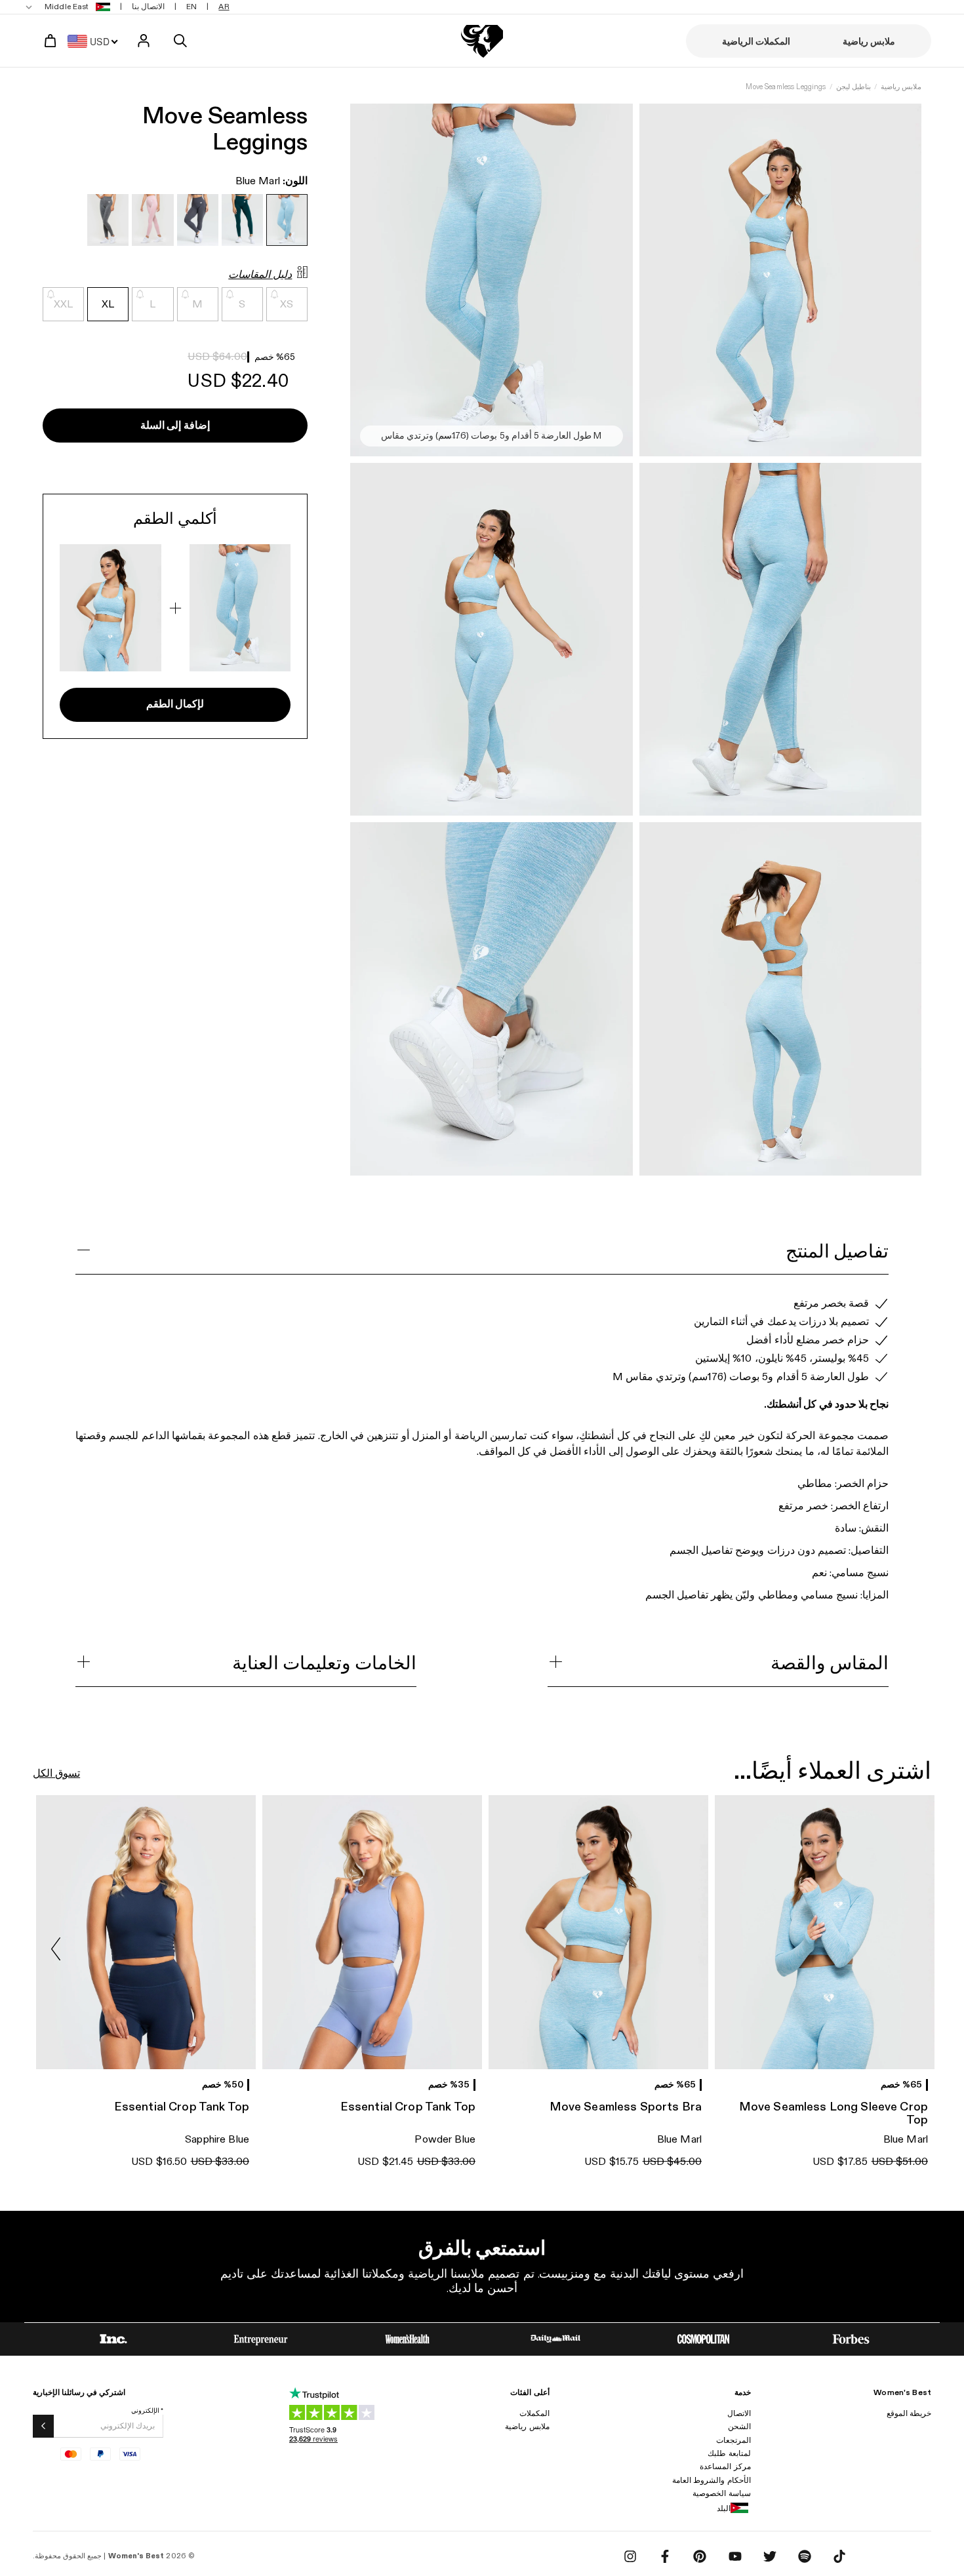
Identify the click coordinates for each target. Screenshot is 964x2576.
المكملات (534, 2413)
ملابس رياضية (901, 87)
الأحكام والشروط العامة (711, 2480)
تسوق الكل (56, 1774)
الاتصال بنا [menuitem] (148, 7)
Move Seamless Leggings (786, 87)
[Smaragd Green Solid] (242, 221)
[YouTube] (735, 2556)
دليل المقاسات (260, 275)
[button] (56, 1949)
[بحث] (180, 41)
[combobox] (96, 41)
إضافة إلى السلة (175, 426)
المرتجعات (733, 2440)
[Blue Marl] (287, 221)
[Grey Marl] (108, 221)
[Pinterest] (700, 2556)
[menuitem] (69, 7)
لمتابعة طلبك (729, 2453)
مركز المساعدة (725, 2467)
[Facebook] (665, 2556)
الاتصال (739, 2413)
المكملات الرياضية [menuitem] (756, 42)
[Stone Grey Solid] (198, 221)
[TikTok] (839, 2556)
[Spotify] (805, 2556)
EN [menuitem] (191, 7)
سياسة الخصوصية (721, 2493)
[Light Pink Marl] (152, 221)
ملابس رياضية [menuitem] (869, 42)
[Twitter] (770, 2556)
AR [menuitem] (224, 7)
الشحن (739, 2427)
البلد (724, 2508)
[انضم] (43, 2426)
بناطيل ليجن (854, 87)
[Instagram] (630, 2556)
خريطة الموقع (909, 2413)
